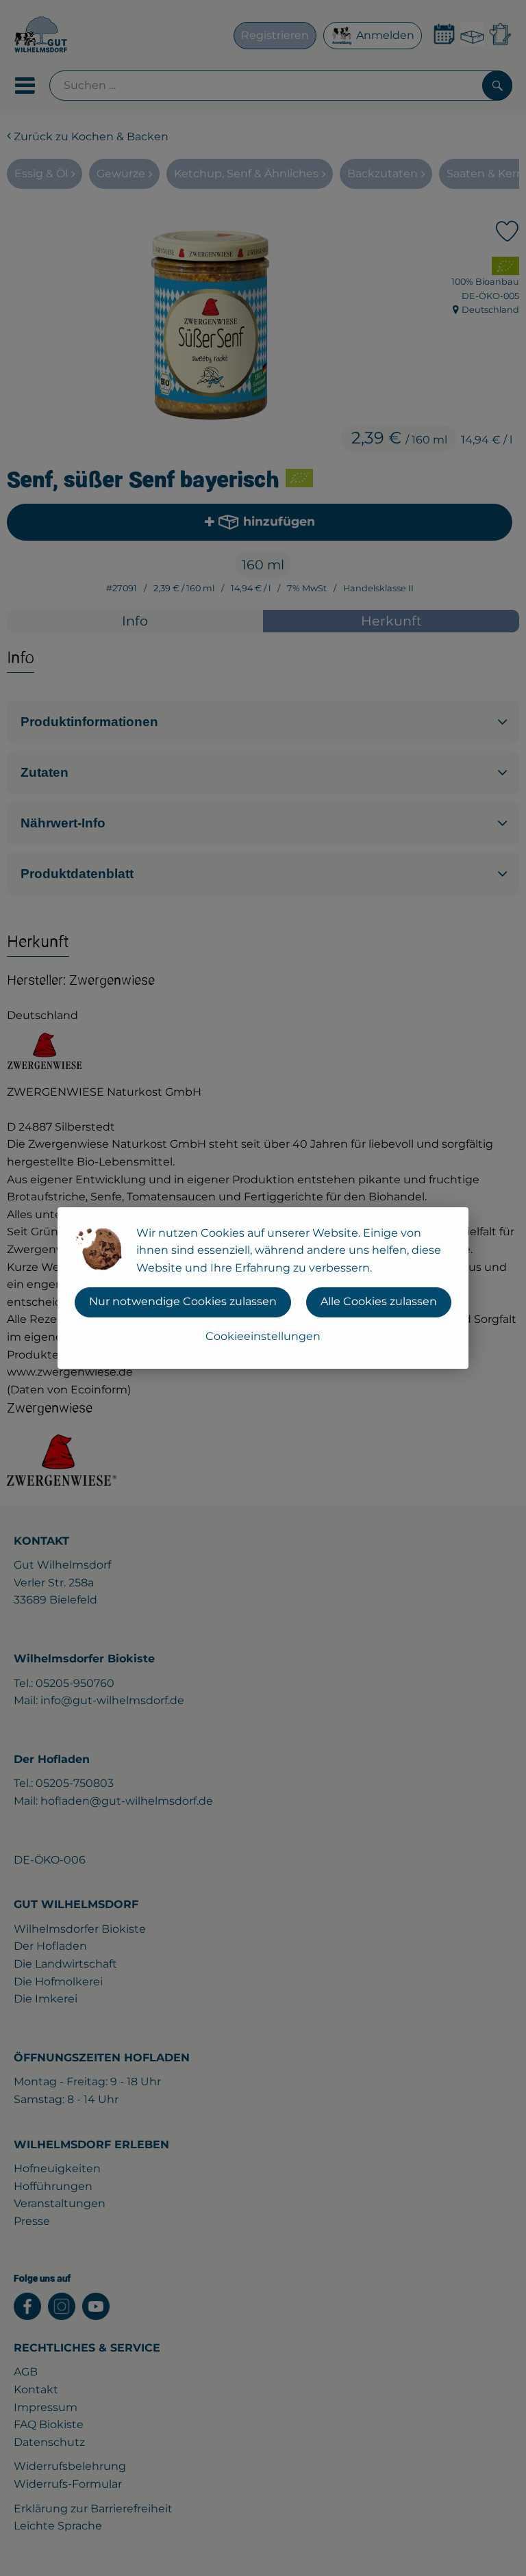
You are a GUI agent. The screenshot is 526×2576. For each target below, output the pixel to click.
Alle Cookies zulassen (379, 1301)
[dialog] (263, 1288)
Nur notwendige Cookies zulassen (183, 1301)
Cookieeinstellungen (263, 1336)
